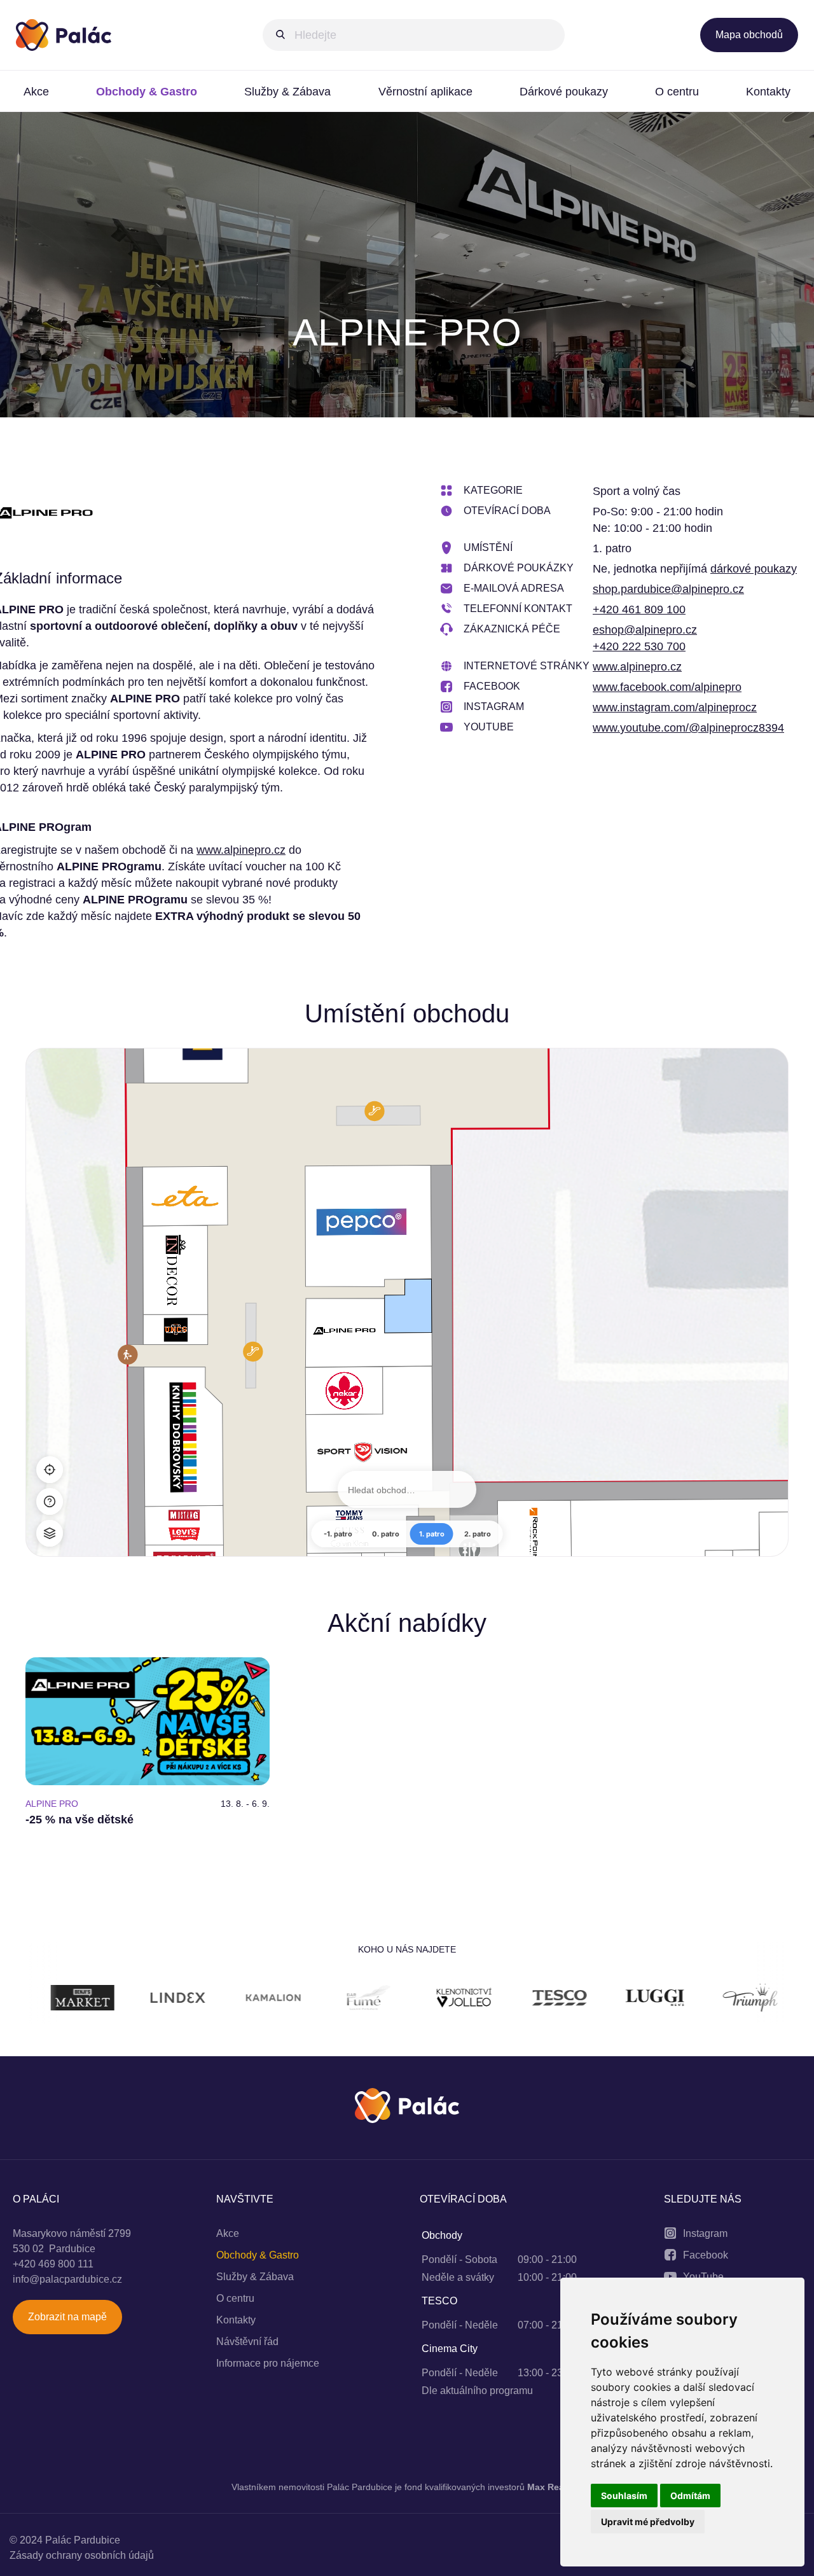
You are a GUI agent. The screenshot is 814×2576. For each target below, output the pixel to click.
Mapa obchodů (749, 35)
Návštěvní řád (247, 2342)
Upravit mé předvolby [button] (648, 2522)
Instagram (705, 2233)
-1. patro (338, 1534)
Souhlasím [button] (624, 2496)
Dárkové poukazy (564, 92)
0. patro (386, 1534)
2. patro (478, 1534)
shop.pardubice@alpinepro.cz (668, 589)
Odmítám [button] (690, 2496)
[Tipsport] (738, 2000)
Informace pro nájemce (268, 2363)
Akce (36, 92)
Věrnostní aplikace (425, 92)
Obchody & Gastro (147, 92)
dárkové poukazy (754, 569)
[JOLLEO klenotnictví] (356, 2000)
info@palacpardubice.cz (67, 2279)
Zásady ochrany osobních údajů (82, 2555)
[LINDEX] (70, 2000)
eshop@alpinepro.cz (645, 630)
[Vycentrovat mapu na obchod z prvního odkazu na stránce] (50, 1470)
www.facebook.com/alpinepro (667, 687)
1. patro (432, 1534)
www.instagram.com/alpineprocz (675, 707)
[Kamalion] (165, 2000)
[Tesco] (452, 2000)
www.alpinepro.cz (241, 850)
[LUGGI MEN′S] (547, 2000)
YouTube (703, 2277)
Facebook (706, 2255)
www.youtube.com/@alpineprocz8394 (688, 728)
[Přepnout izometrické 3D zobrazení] (50, 1533)
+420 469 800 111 (53, 2264)
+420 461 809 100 (639, 609)
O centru (677, 92)
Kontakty (768, 92)
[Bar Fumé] (261, 2000)
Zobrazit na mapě (67, 2317)
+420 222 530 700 (639, 646)
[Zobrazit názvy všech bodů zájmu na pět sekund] (50, 1501)
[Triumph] (642, 2000)
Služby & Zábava (287, 92)
